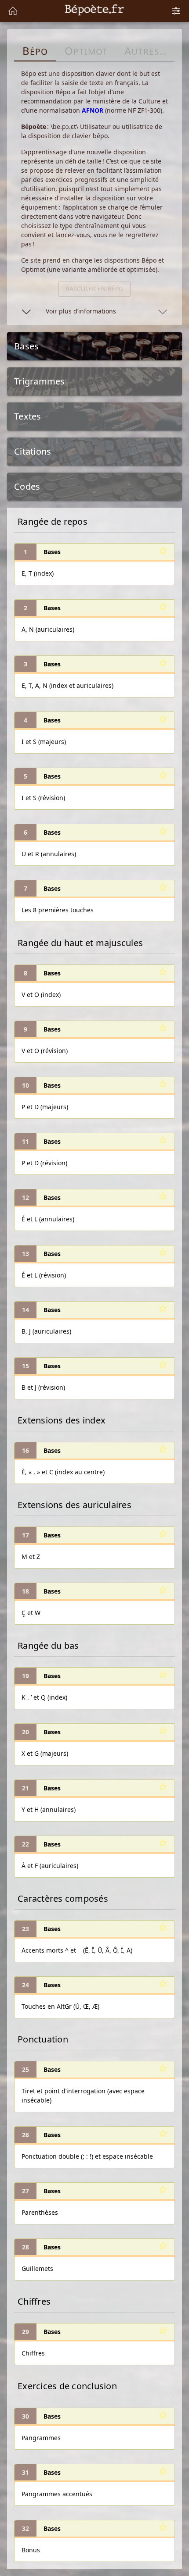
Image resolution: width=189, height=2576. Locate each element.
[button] (94, 311)
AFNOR (93, 110)
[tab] (35, 51)
